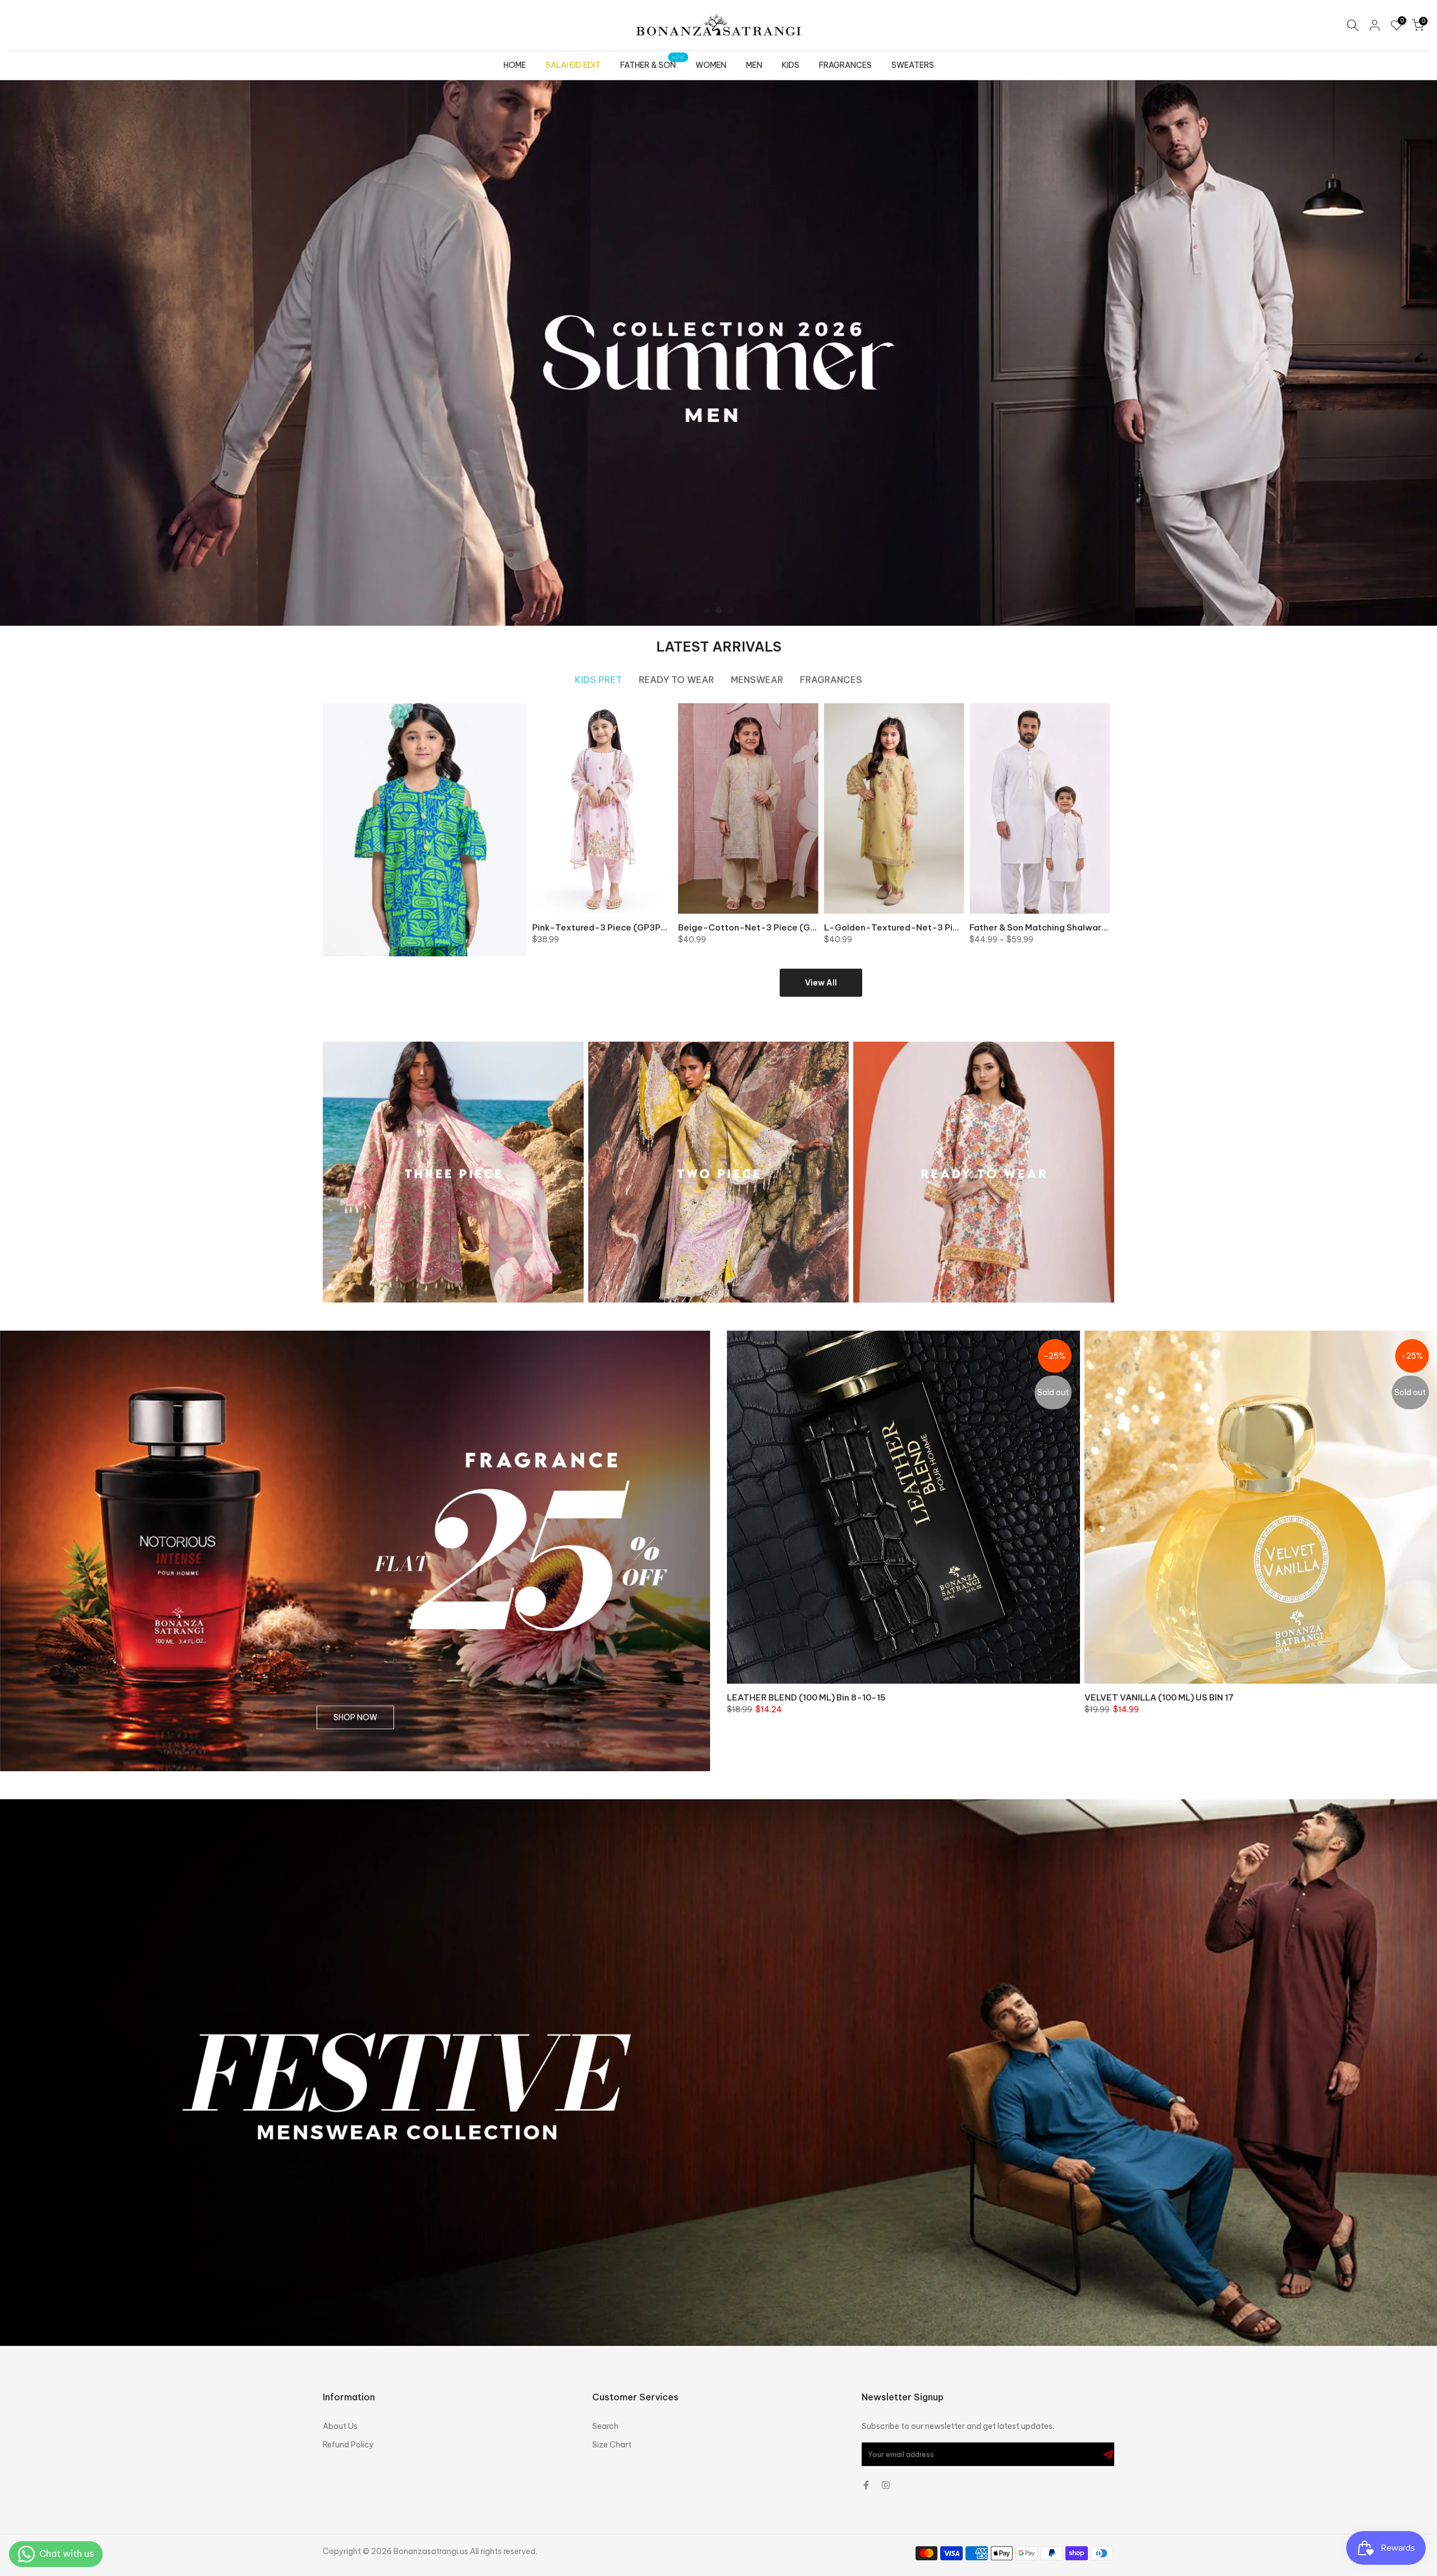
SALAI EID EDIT (573, 65)
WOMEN (711, 65)
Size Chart (612, 2445)
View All (821, 983)
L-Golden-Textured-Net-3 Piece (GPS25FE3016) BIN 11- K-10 (956, 927)
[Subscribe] (1108, 2454)
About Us (340, 2426)
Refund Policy (348, 2445)
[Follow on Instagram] (886, 2485)
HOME (515, 65)
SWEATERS (913, 65)
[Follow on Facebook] (866, 2485)
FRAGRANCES (845, 65)
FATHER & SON (653, 64)
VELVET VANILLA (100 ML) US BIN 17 (1159, 1697)
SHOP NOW (355, 1718)
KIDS (791, 65)
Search (605, 2426)
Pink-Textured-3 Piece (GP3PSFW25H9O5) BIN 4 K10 (645, 927)
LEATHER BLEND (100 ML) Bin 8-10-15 (806, 1697)
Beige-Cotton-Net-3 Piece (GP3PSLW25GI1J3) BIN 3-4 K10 (805, 927)
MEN (754, 65)
